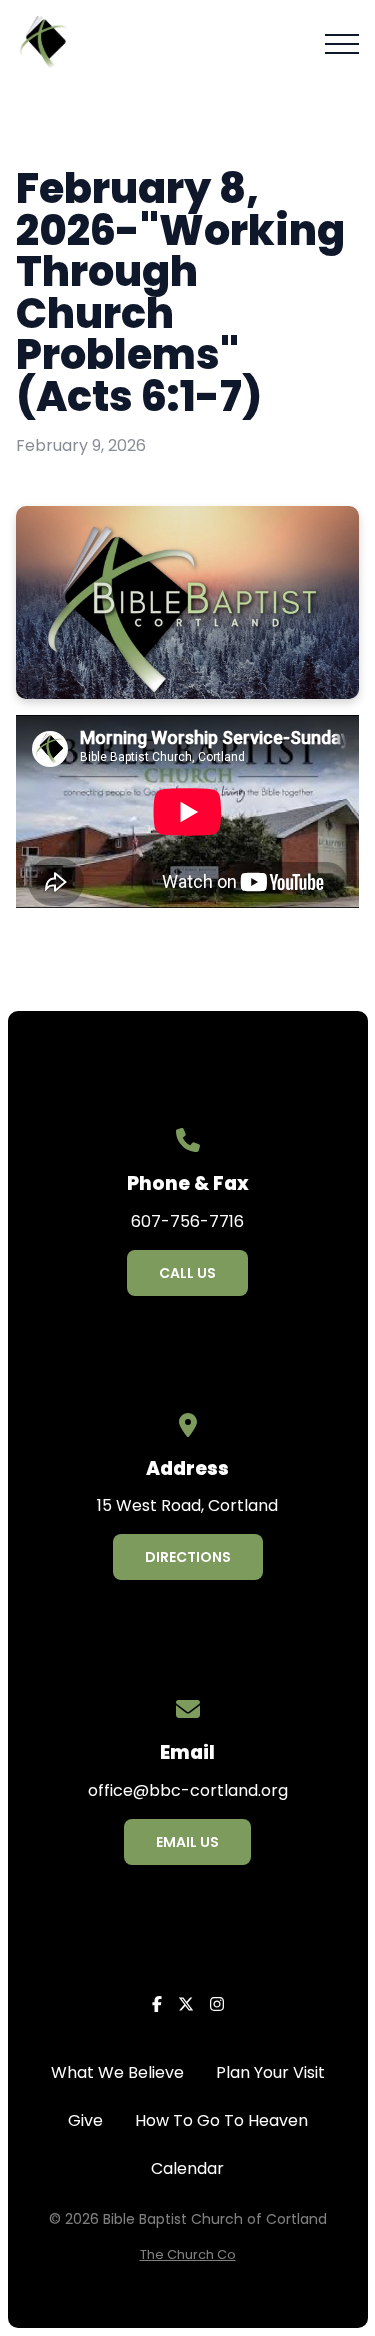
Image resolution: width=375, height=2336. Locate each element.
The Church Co (188, 2254)
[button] (342, 44)
